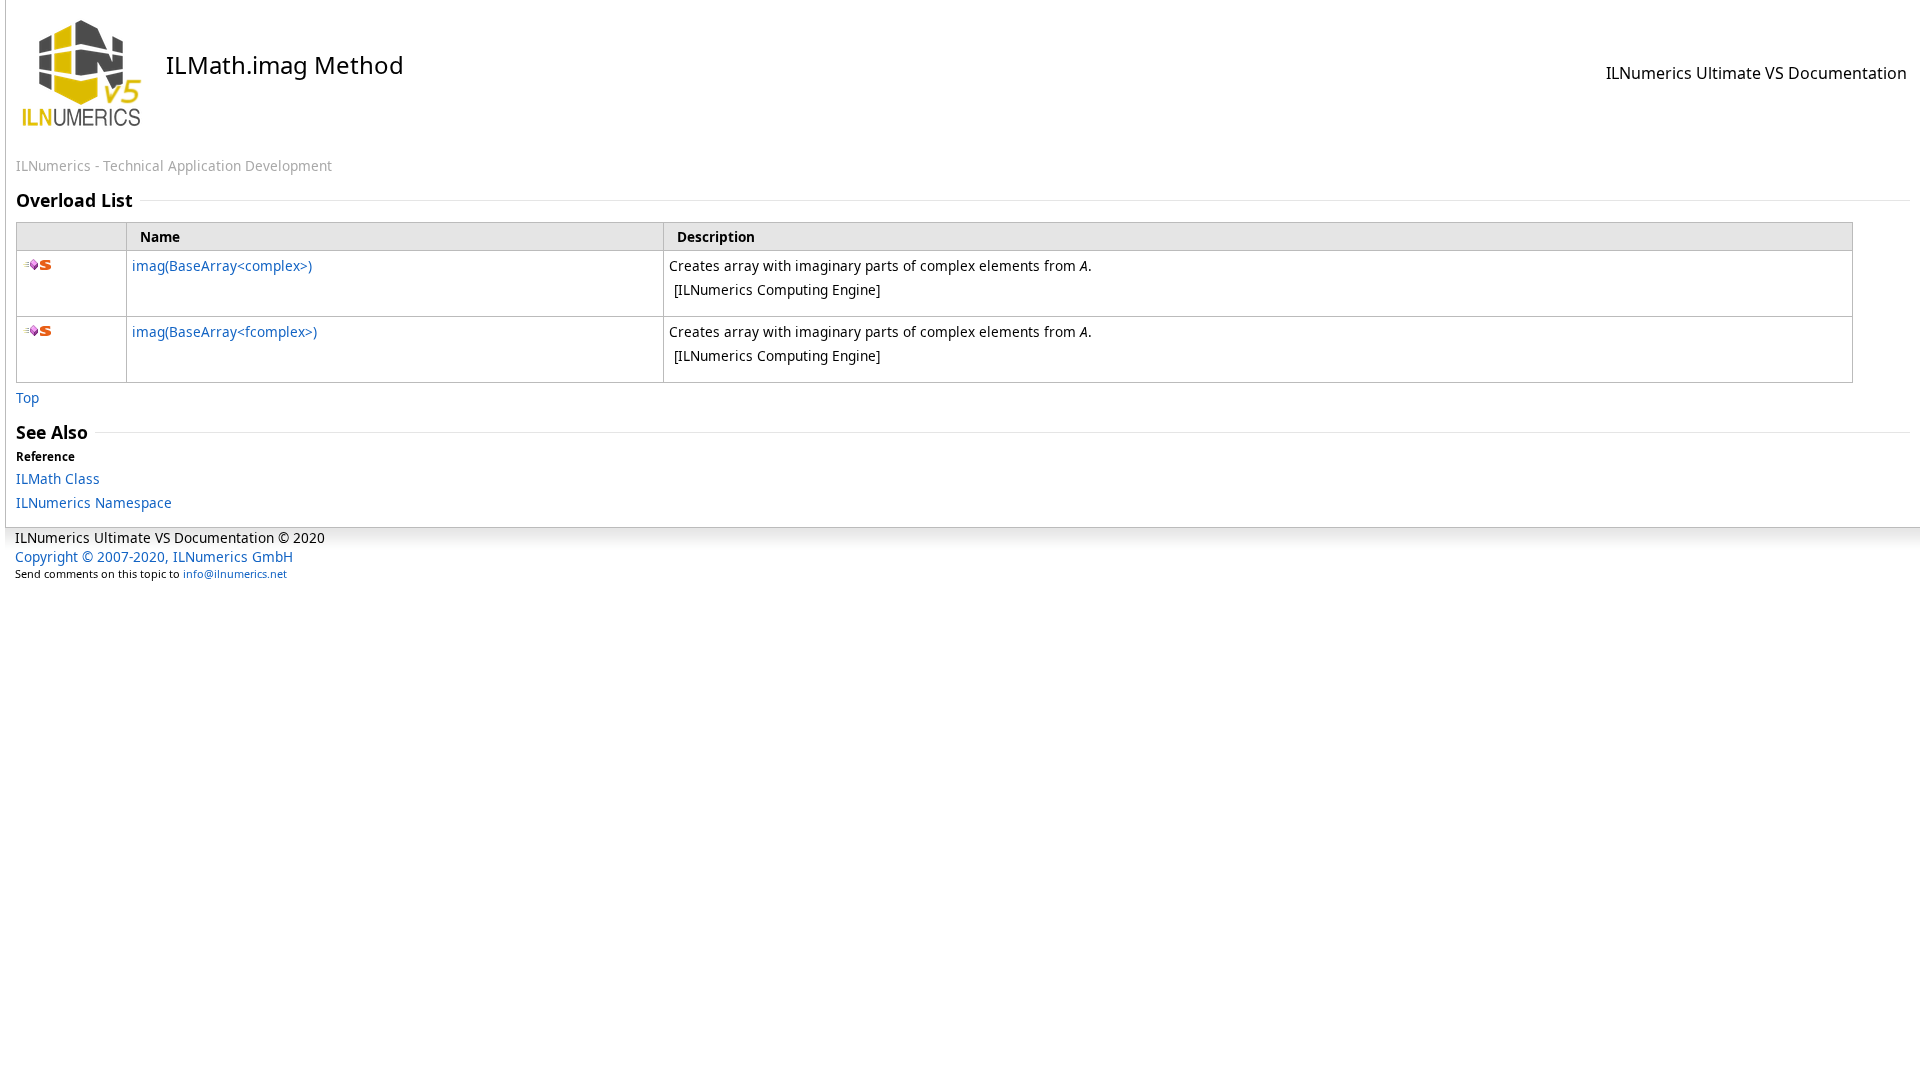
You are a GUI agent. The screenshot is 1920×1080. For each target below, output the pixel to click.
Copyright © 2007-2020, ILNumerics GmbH (154, 556)
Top (27, 397)
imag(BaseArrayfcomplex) (224, 331)
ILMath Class (58, 478)
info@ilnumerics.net (235, 573)
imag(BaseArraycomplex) (222, 265)
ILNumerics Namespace (94, 502)
